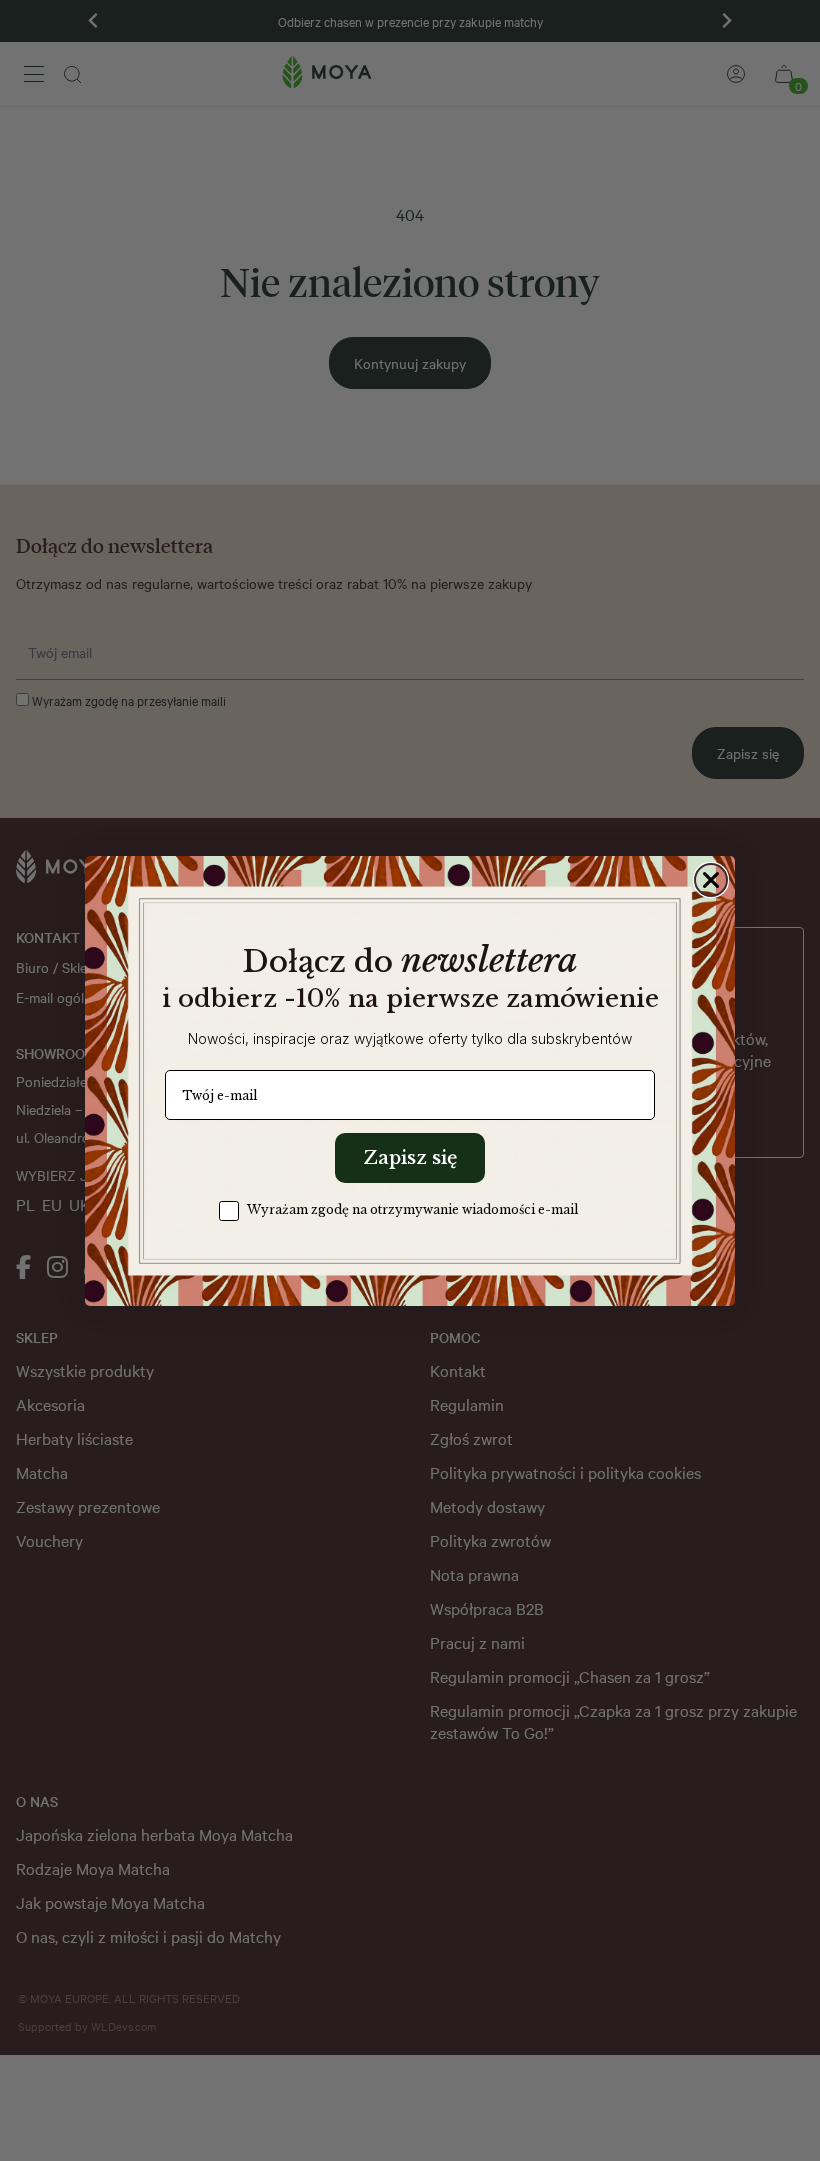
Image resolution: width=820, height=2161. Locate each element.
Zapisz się (410, 1158)
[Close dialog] (711, 880)
